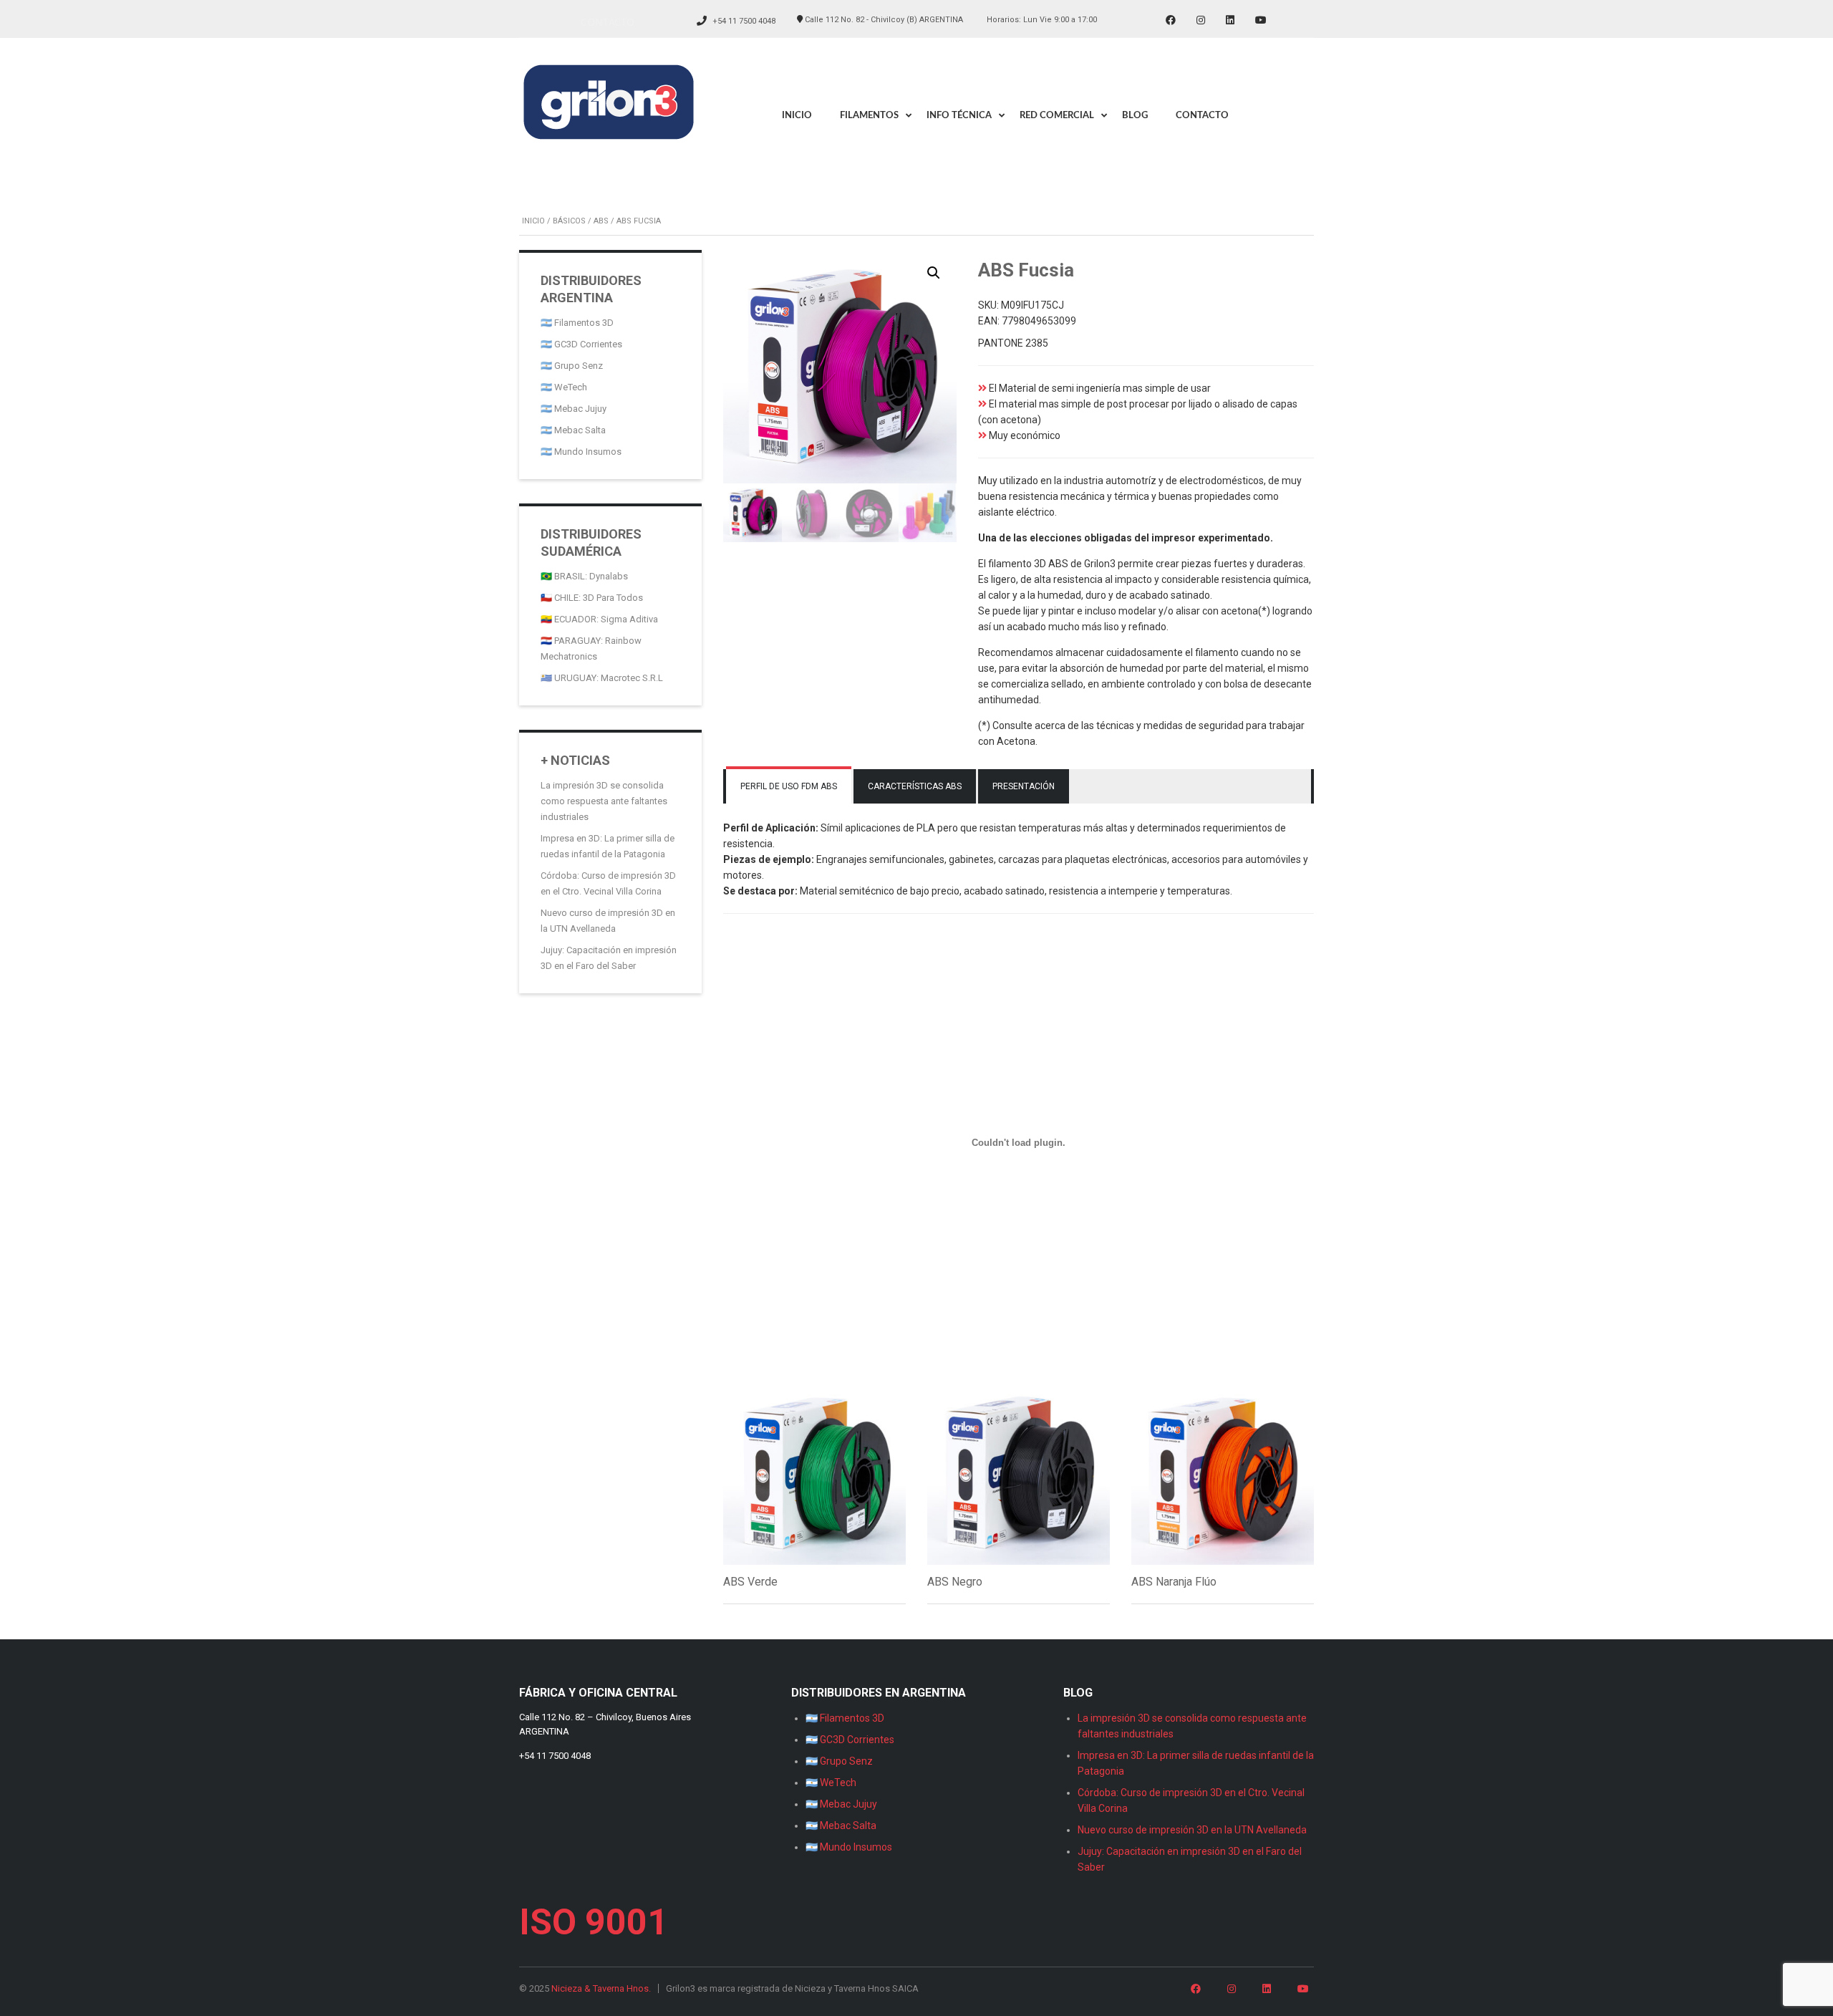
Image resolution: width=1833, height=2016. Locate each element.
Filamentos (869, 116)
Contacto (608, 22)
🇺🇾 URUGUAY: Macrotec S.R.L (602, 678)
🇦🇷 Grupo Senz (572, 366)
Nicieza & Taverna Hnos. (601, 1988)
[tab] (789, 786)
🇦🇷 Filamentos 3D (577, 323)
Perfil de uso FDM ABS (789, 786)
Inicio (797, 116)
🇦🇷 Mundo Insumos (581, 452)
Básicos (569, 221)
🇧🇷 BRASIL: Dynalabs (584, 576)
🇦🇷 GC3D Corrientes (581, 344)
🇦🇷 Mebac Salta (573, 430)
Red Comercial (1057, 116)
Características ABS (915, 786)
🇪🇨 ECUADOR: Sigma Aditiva (599, 619)
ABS (601, 221)
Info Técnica (959, 116)
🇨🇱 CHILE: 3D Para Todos (592, 598)
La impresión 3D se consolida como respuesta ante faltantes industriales (604, 801)
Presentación (1024, 786)
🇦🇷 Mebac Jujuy (574, 409)
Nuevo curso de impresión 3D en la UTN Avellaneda (1192, 1830)
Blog (1135, 116)
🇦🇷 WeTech (564, 387)
